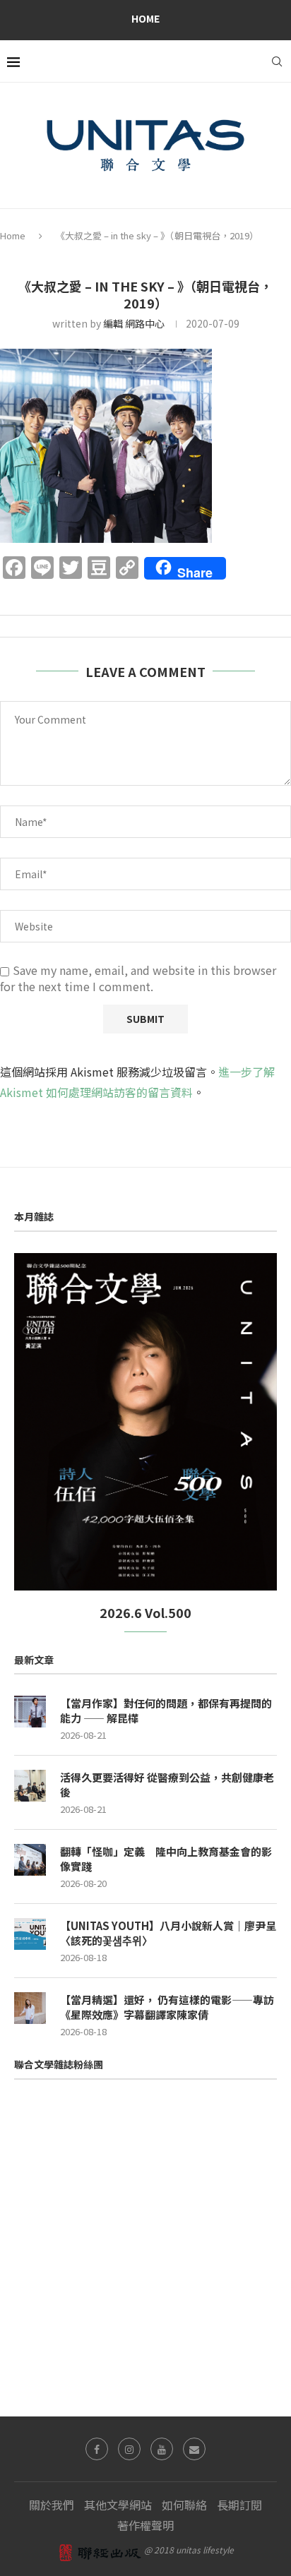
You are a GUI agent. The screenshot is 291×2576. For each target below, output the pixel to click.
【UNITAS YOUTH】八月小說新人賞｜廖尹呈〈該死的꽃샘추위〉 (168, 1933)
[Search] (277, 61)
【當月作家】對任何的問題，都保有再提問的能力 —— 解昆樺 (166, 1711)
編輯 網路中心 (134, 323)
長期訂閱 (239, 2505)
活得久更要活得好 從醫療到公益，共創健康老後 (167, 1785)
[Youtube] (162, 2449)
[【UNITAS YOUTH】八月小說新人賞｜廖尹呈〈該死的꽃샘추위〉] (30, 1934)
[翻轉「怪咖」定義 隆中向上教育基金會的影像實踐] (30, 1860)
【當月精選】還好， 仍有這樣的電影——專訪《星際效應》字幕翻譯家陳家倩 (167, 2007)
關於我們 (52, 2505)
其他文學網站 (118, 2505)
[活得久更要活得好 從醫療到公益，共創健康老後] (30, 1786)
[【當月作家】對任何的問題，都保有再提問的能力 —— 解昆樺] (30, 1712)
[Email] (194, 2449)
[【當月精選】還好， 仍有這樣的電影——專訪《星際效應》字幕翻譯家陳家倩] (30, 2008)
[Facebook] (97, 2449)
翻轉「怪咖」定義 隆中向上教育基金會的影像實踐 (166, 1859)
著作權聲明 (145, 2525)
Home (145, 18)
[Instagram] (129, 2449)
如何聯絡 (184, 2505)
